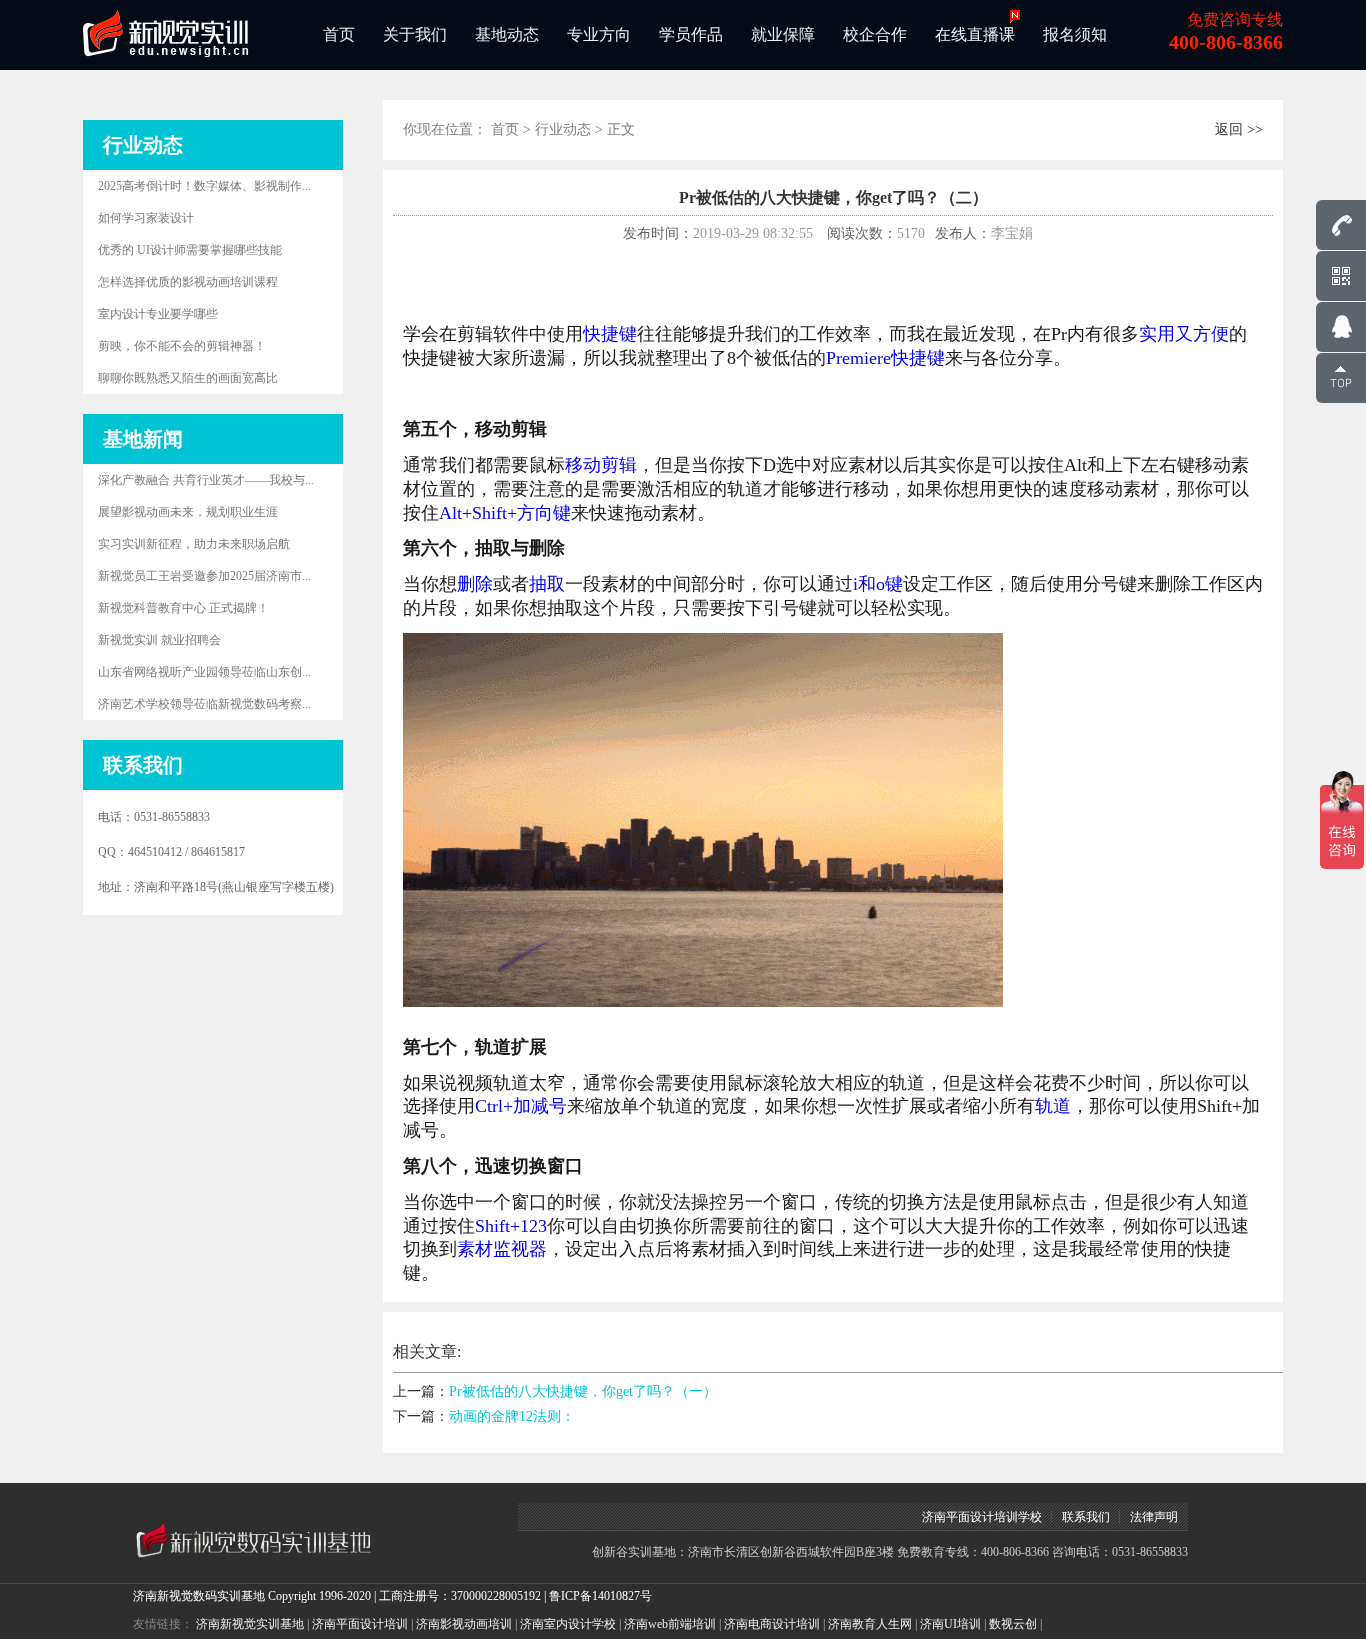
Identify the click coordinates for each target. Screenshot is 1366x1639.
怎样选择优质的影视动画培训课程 (188, 282)
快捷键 (610, 334)
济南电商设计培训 (772, 1624)
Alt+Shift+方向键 (505, 513)
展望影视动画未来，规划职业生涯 (188, 512)
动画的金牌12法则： (512, 1416)
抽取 (547, 584)
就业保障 (783, 34)
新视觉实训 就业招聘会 (159, 640)
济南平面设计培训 (360, 1624)
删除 (475, 584)
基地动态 (507, 34)
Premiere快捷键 (885, 358)
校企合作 (875, 34)
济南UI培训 (950, 1624)
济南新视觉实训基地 (250, 1624)
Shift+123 (511, 1226)
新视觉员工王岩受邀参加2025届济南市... (204, 576)
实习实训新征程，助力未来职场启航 (194, 544)
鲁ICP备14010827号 (600, 1596)
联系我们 (1086, 1517)
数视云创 (1013, 1624)
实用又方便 (1184, 334)
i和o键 (878, 584)
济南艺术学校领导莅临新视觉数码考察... (204, 704)
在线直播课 (975, 34)
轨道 (1053, 1106)
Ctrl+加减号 (521, 1106)
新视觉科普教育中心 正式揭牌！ (183, 608)
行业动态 (563, 129)
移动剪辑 (601, 465)
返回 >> (1239, 129)
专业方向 (599, 34)
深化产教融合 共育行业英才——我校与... (206, 480)
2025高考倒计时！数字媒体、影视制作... (204, 186)
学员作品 (691, 34)
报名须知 (1075, 34)
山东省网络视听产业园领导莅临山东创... (204, 672)
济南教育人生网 (870, 1624)
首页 (339, 34)
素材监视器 (502, 1249)
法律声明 (1154, 1517)
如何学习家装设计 (146, 218)
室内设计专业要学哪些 (158, 314)
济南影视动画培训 (464, 1624)
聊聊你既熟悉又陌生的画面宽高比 (188, 378)
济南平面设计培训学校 (982, 1517)
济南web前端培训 (670, 1624)
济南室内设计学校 (568, 1624)
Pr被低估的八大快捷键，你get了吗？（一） (583, 1391)
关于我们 (415, 34)
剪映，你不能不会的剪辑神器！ (182, 346)
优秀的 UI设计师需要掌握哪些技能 (190, 250)
